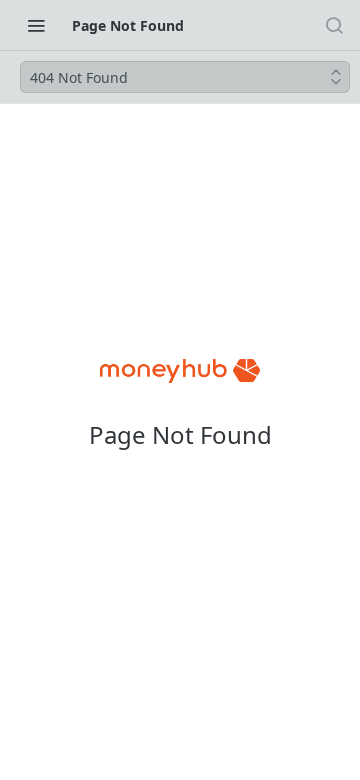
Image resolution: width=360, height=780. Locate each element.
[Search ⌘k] (334, 25)
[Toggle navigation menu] (36, 25)
